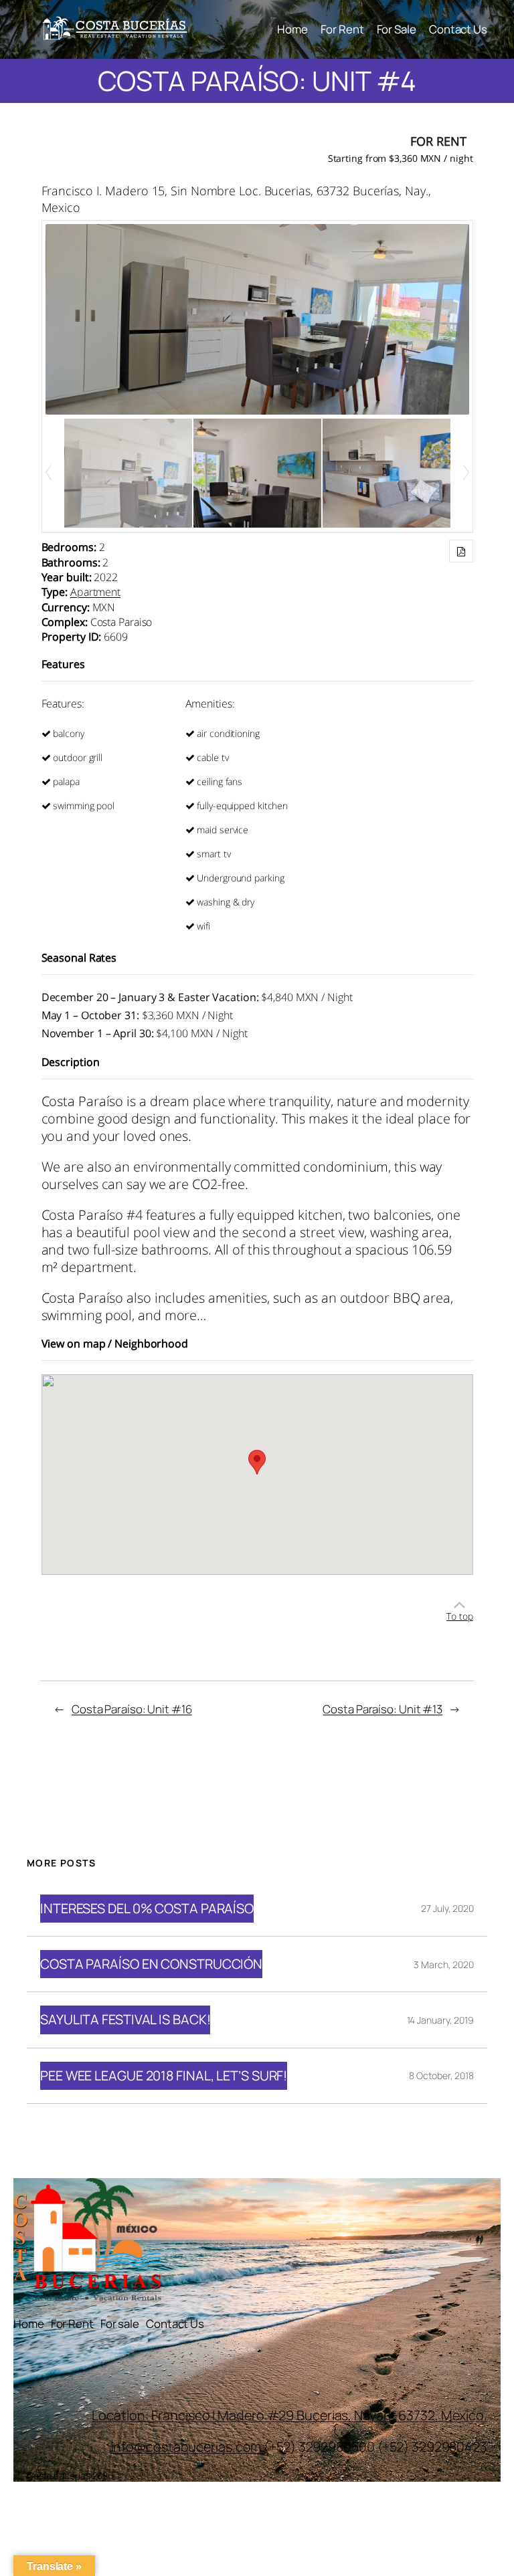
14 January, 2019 (440, 2020)
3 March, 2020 (444, 1964)
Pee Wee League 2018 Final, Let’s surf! (164, 2076)
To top (459, 1616)
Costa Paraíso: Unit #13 (382, 1709)
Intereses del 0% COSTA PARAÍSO (147, 1909)
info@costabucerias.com (186, 2447)
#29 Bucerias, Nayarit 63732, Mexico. (377, 2415)
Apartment (95, 592)
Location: (121, 2415)
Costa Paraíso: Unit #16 (132, 1709)
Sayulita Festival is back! (125, 2020)
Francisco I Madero (209, 2415)
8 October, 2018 (441, 2075)
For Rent (438, 141)
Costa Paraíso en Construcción (151, 1964)
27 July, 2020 (447, 1908)
